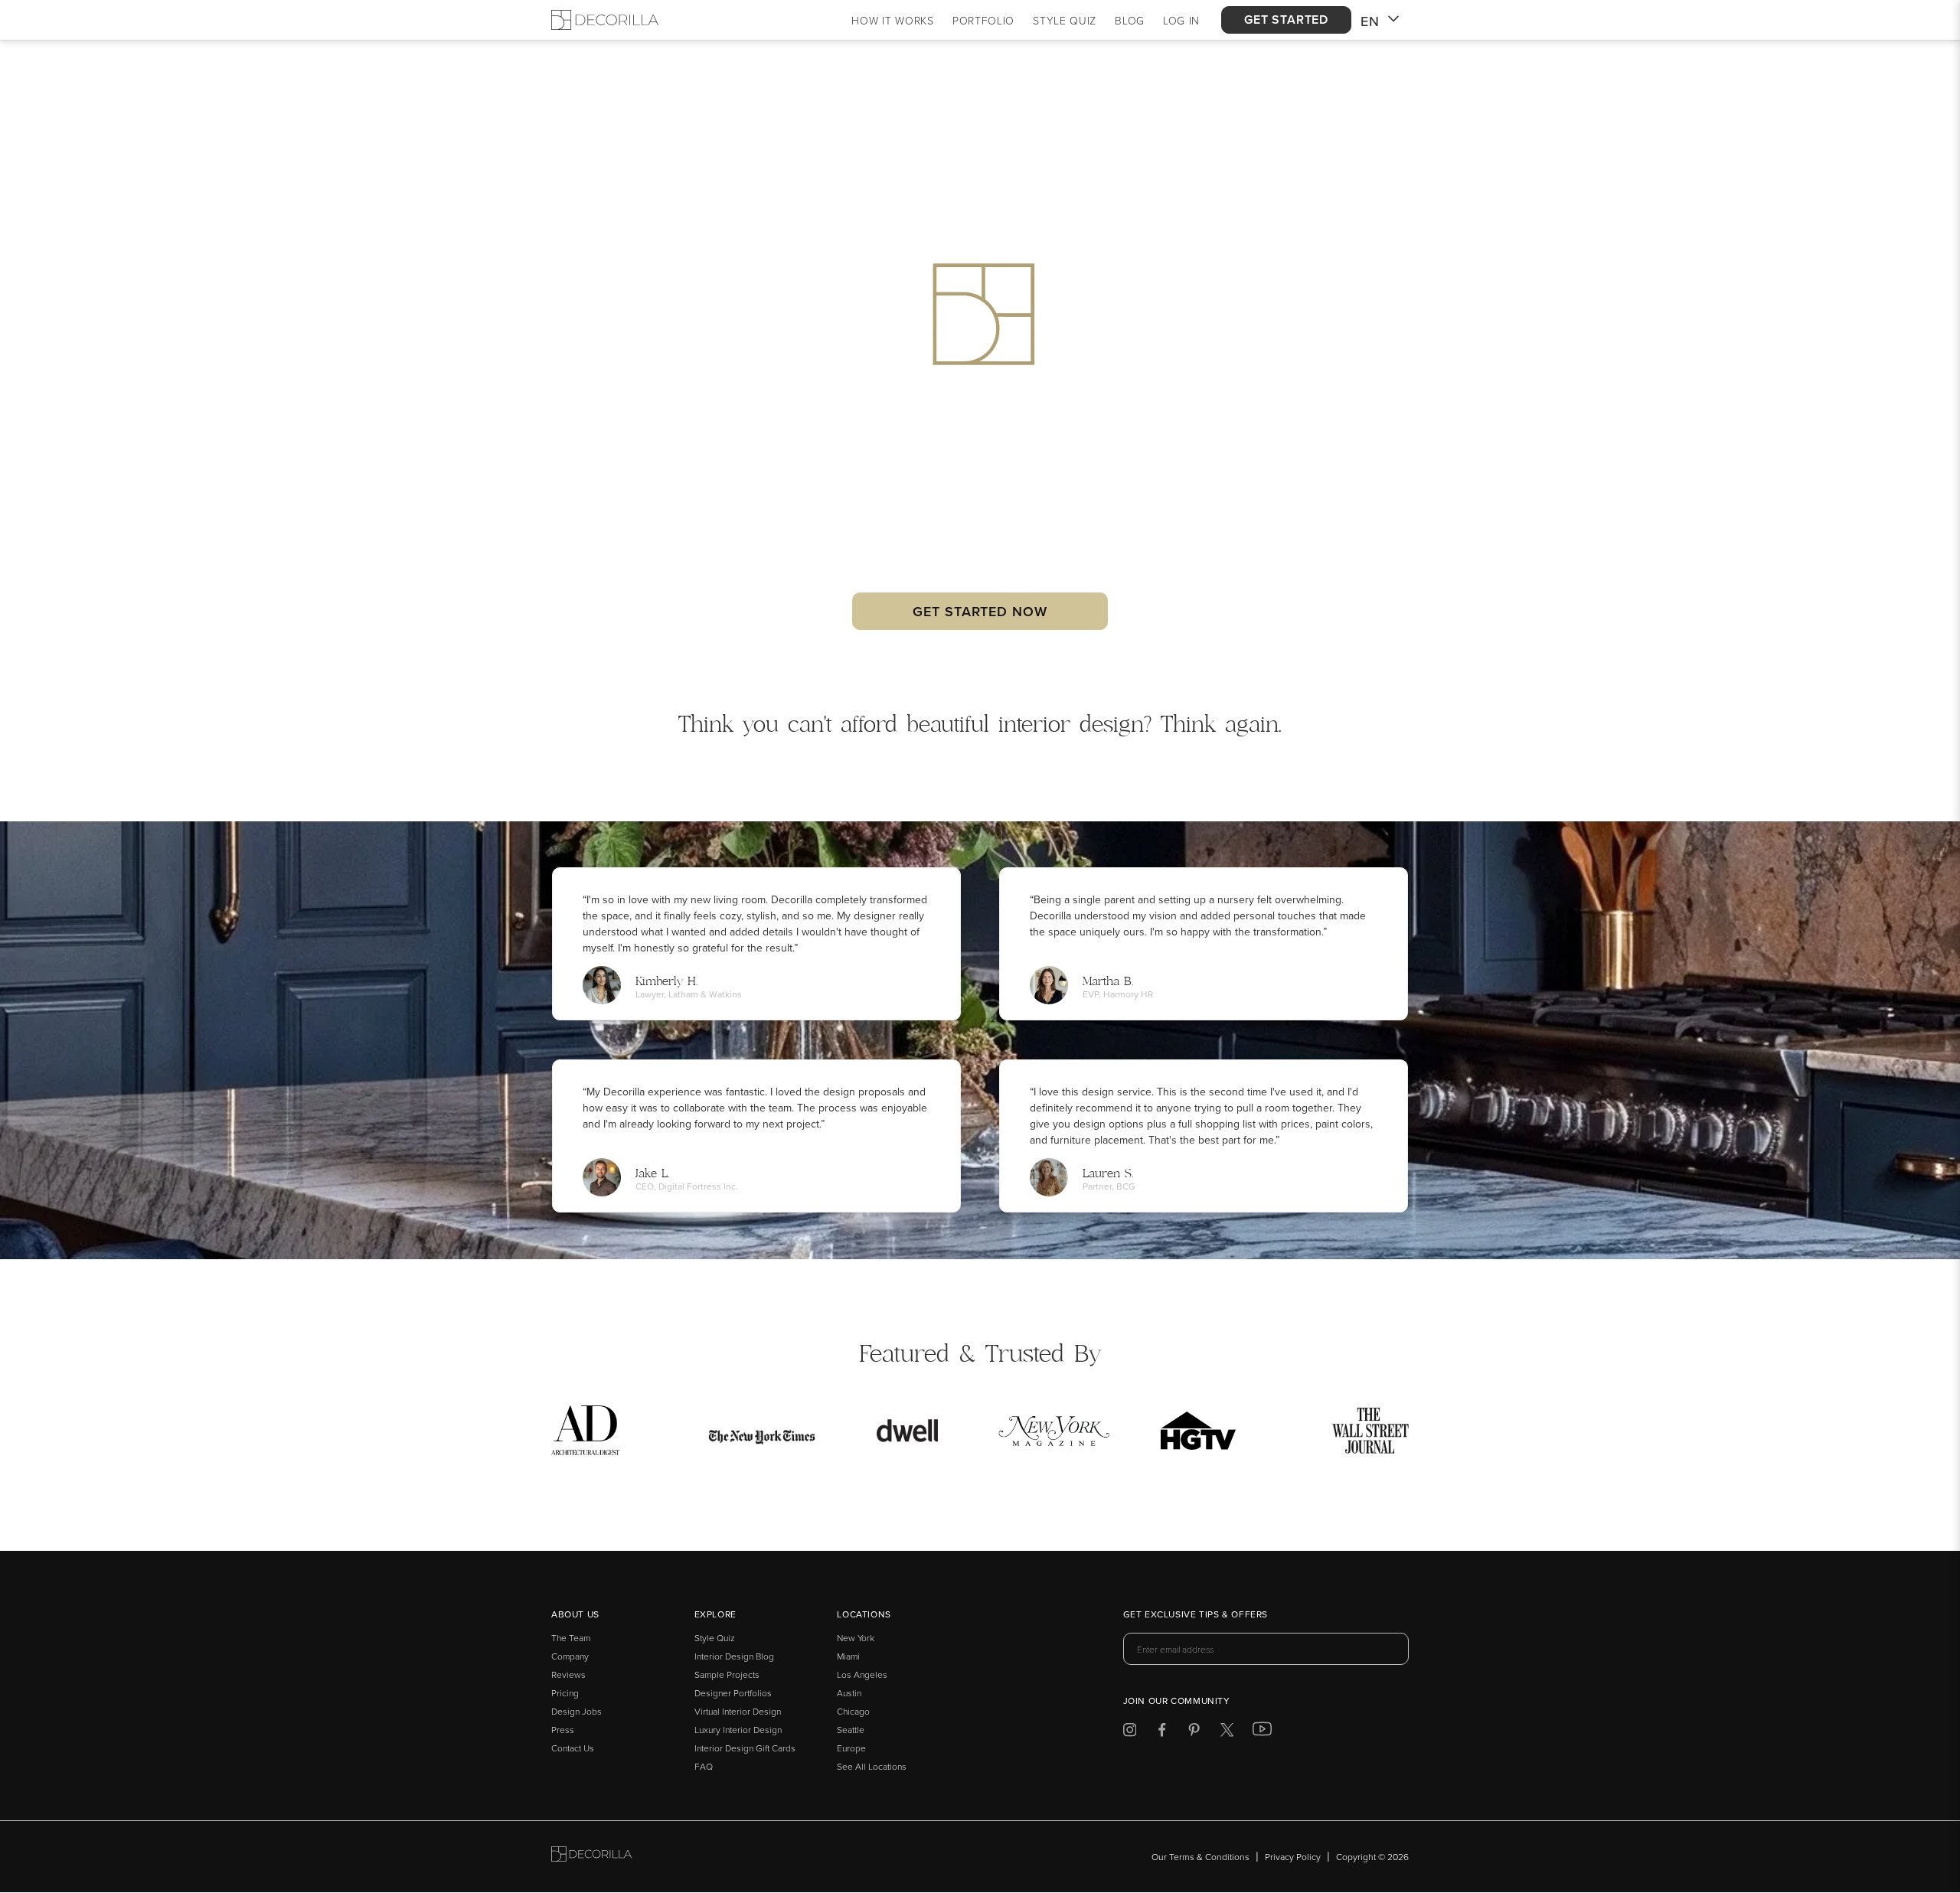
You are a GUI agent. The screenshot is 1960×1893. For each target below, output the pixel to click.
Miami (848, 1656)
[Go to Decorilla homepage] (591, 1857)
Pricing (565, 1693)
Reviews (568, 1674)
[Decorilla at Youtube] (1262, 1732)
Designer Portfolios (733, 1693)
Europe (851, 1748)
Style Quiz (715, 1638)
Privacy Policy (1293, 1857)
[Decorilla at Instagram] (1130, 1733)
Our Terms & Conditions (1200, 1857)
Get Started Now (980, 611)
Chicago (853, 1711)
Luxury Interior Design (738, 1730)
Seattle (851, 1730)
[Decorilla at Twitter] (1227, 1733)
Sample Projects (727, 1674)
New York (856, 1638)
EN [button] (1370, 21)
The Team (571, 1638)
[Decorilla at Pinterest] (1194, 1733)
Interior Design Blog (734, 1656)
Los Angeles (862, 1674)
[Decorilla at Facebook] (1162, 1733)
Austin (849, 1693)
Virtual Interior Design (738, 1711)
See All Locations (872, 1766)
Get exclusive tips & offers (1196, 1615)
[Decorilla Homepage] (605, 20)
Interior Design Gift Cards (745, 1748)
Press (563, 1730)
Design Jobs (577, 1711)
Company (570, 1656)
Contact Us (573, 1748)
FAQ (704, 1766)
